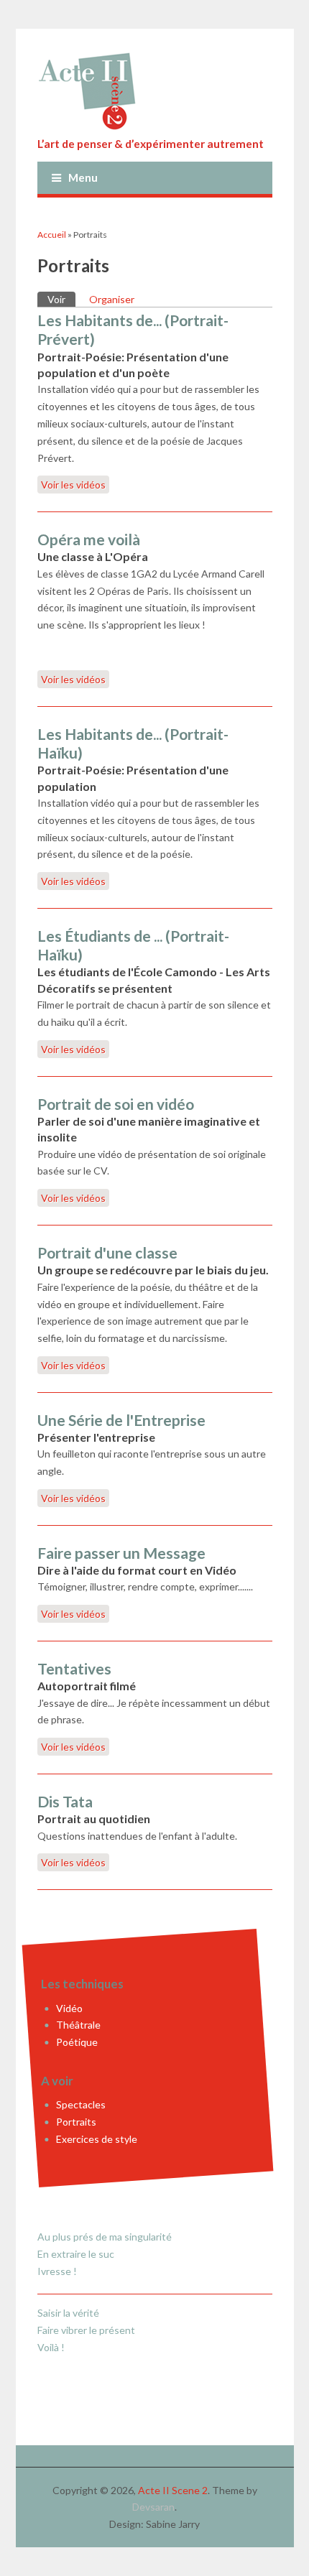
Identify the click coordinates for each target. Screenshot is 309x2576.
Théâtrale (78, 2025)
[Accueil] (155, 91)
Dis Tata (65, 1801)
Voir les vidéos (73, 485)
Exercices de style (97, 2139)
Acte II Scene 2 (173, 2490)
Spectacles (81, 2105)
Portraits (76, 2122)
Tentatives (74, 1668)
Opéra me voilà (89, 539)
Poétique (77, 2042)
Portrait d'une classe (107, 1252)
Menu (83, 177)
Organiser (112, 299)
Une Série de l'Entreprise (121, 1420)
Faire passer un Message (121, 1553)
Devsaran (153, 2507)
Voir (61, 299)
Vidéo (69, 2008)
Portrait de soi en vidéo (116, 1104)
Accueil (52, 235)
